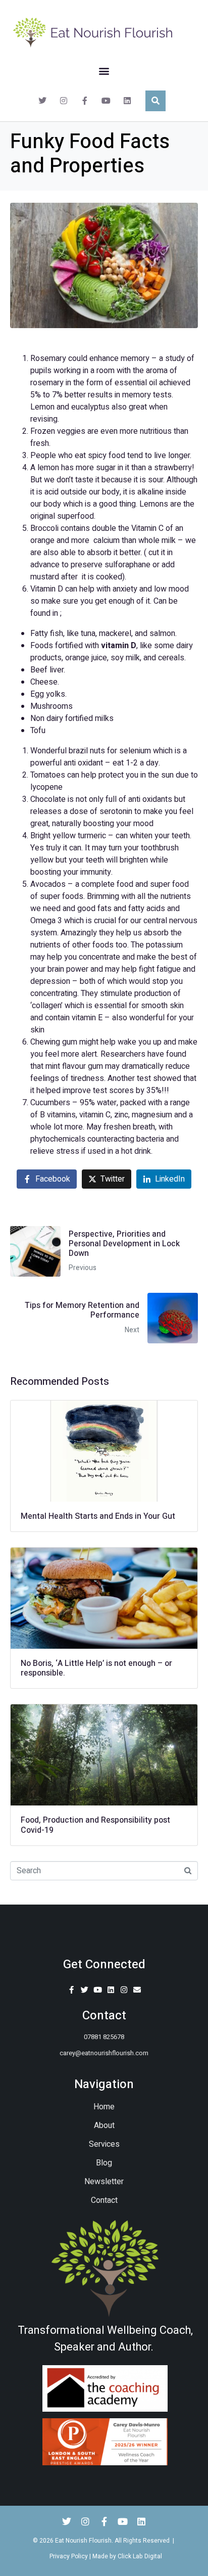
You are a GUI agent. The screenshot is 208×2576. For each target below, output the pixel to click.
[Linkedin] (127, 101)
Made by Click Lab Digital (127, 2556)
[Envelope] (137, 1990)
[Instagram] (64, 101)
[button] (104, 71)
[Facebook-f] (85, 101)
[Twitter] (42, 101)
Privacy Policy (69, 2556)
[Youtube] (106, 101)
